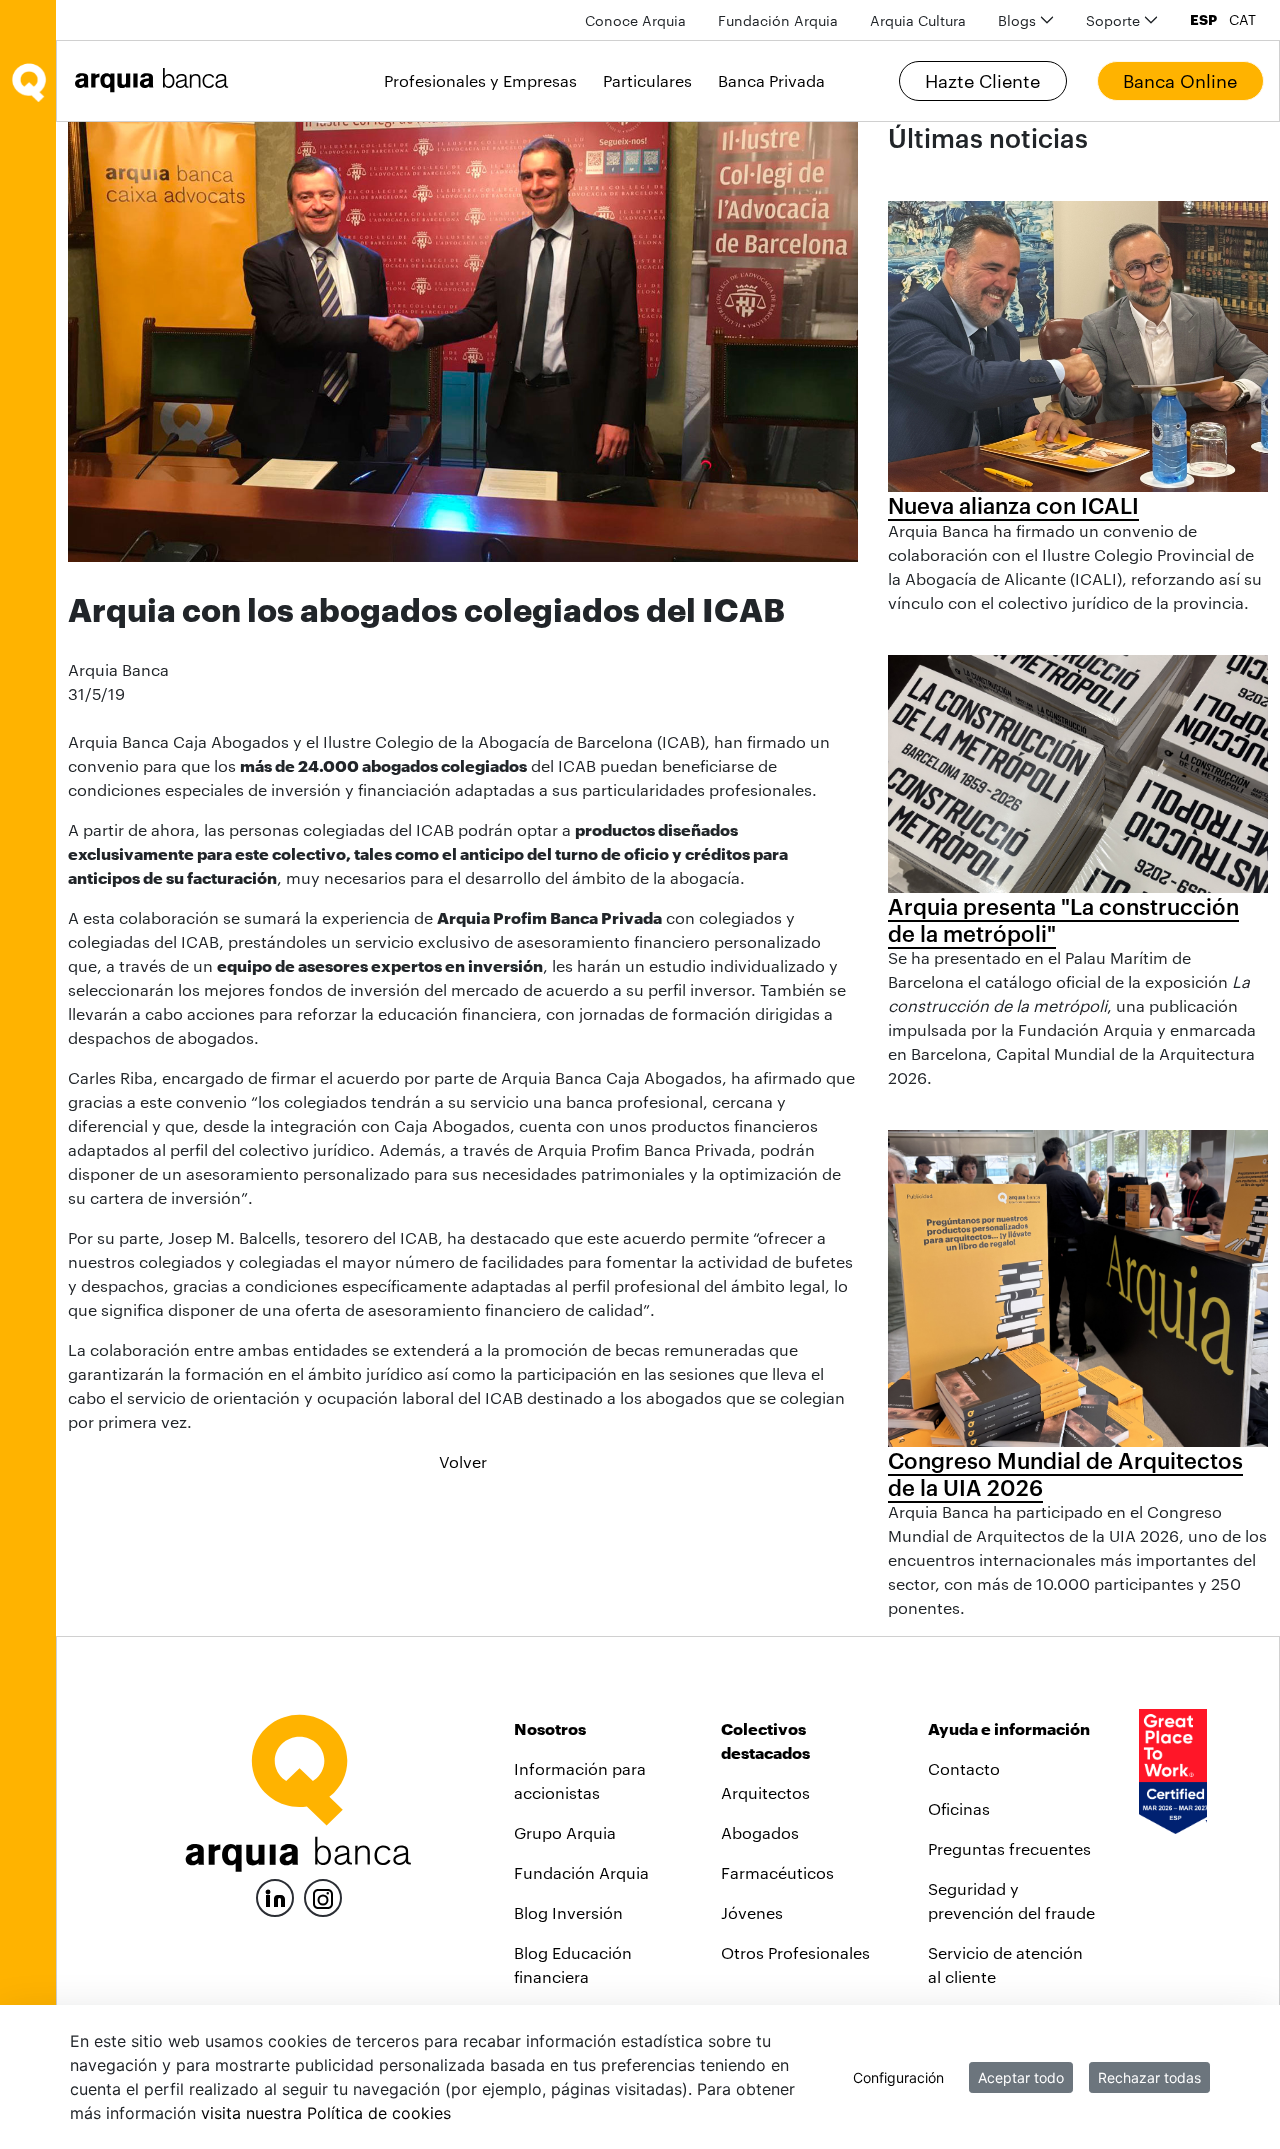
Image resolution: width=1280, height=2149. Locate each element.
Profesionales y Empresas (480, 80)
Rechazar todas (1149, 2077)
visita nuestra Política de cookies (326, 2113)
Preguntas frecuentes (1009, 1848)
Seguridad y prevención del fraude (1011, 1900)
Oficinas (959, 1808)
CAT (1242, 20)
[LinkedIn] (275, 1895)
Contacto (964, 1768)
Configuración (898, 2077)
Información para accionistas (580, 1780)
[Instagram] (323, 1896)
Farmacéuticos (777, 1872)
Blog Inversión (568, 1912)
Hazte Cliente (982, 81)
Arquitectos (765, 1792)
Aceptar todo (1021, 2077)
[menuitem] (635, 20)
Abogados (760, 1832)
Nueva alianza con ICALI (1013, 505)
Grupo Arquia (565, 1832)
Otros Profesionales (795, 1952)
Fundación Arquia (581, 1872)
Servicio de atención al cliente (1005, 1964)
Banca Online (1180, 81)
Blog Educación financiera (573, 1964)
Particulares (647, 80)
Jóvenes (752, 1912)
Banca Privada (771, 80)
